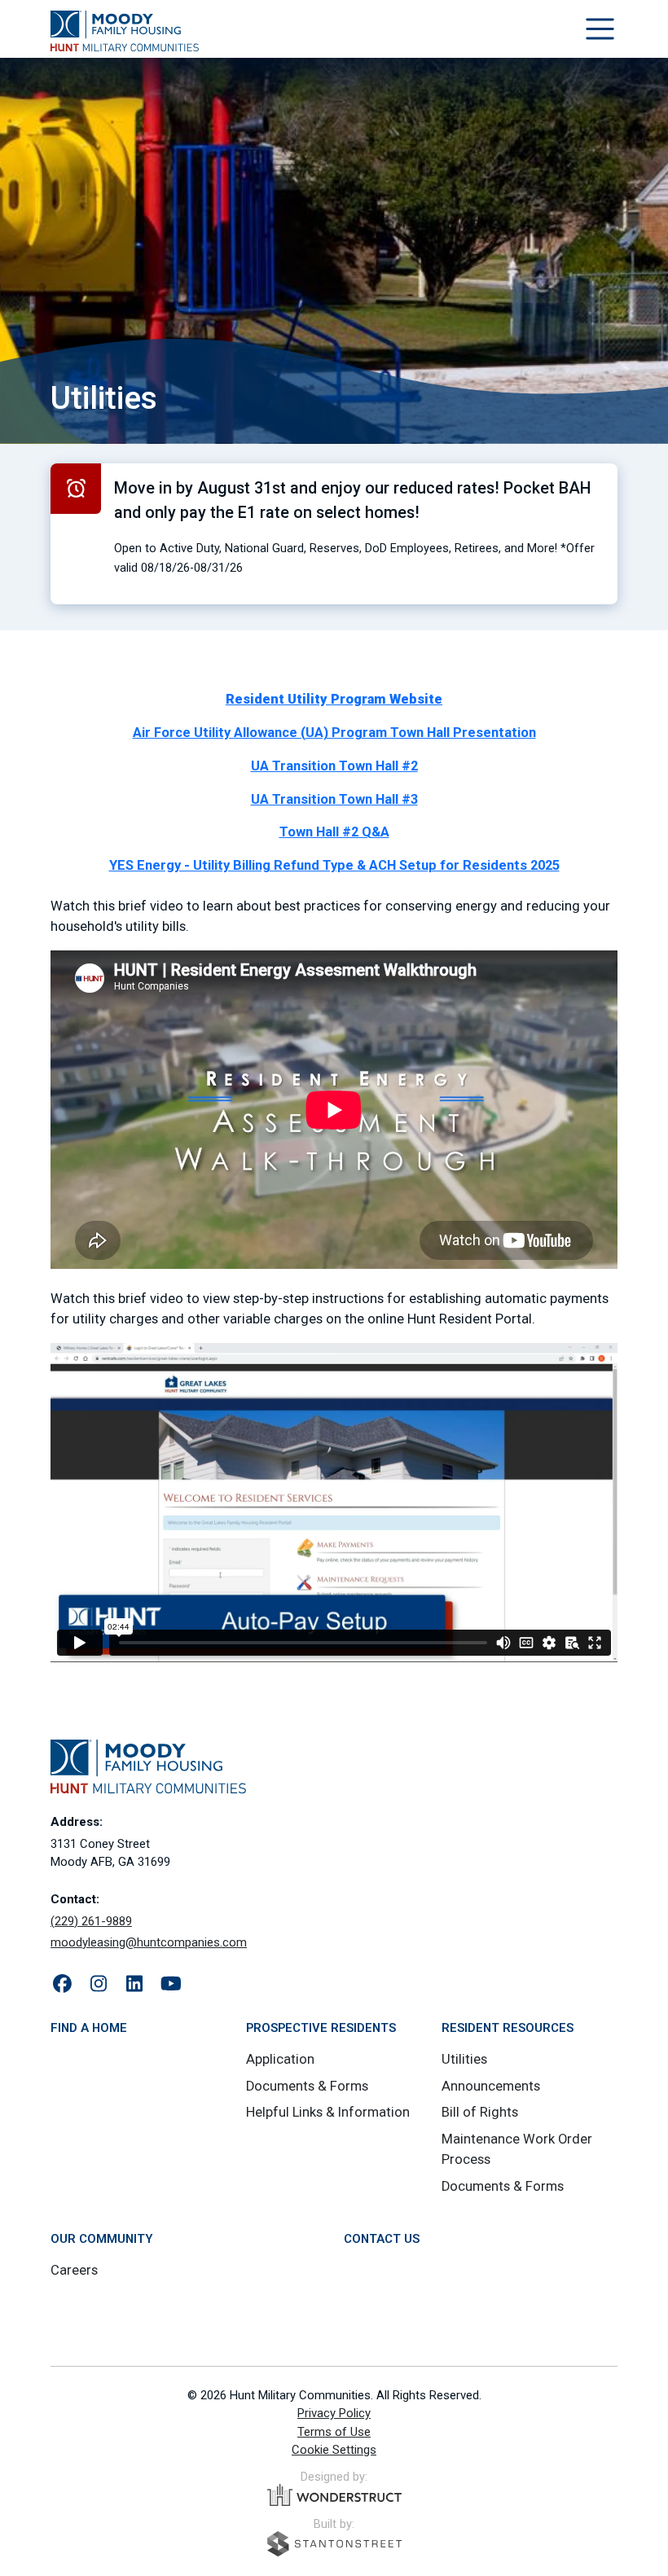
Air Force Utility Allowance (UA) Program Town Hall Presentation (334, 733)
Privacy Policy (334, 2413)
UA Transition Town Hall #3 (334, 799)
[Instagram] (99, 1985)
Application (280, 2059)
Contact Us (382, 2239)
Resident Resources (508, 2028)
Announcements (491, 2086)
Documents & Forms (307, 2086)
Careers (74, 2270)
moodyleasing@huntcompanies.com (149, 1942)
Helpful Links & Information (328, 2112)
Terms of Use (334, 2432)
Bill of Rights (480, 2112)
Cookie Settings (334, 2450)
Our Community (101, 2239)
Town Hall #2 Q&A (334, 832)
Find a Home (89, 2028)
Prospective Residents (321, 2028)
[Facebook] (62, 1985)
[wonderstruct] (334, 2495)
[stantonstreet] (334, 2544)
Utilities (464, 2059)
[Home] (125, 31)
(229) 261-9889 (91, 1921)
